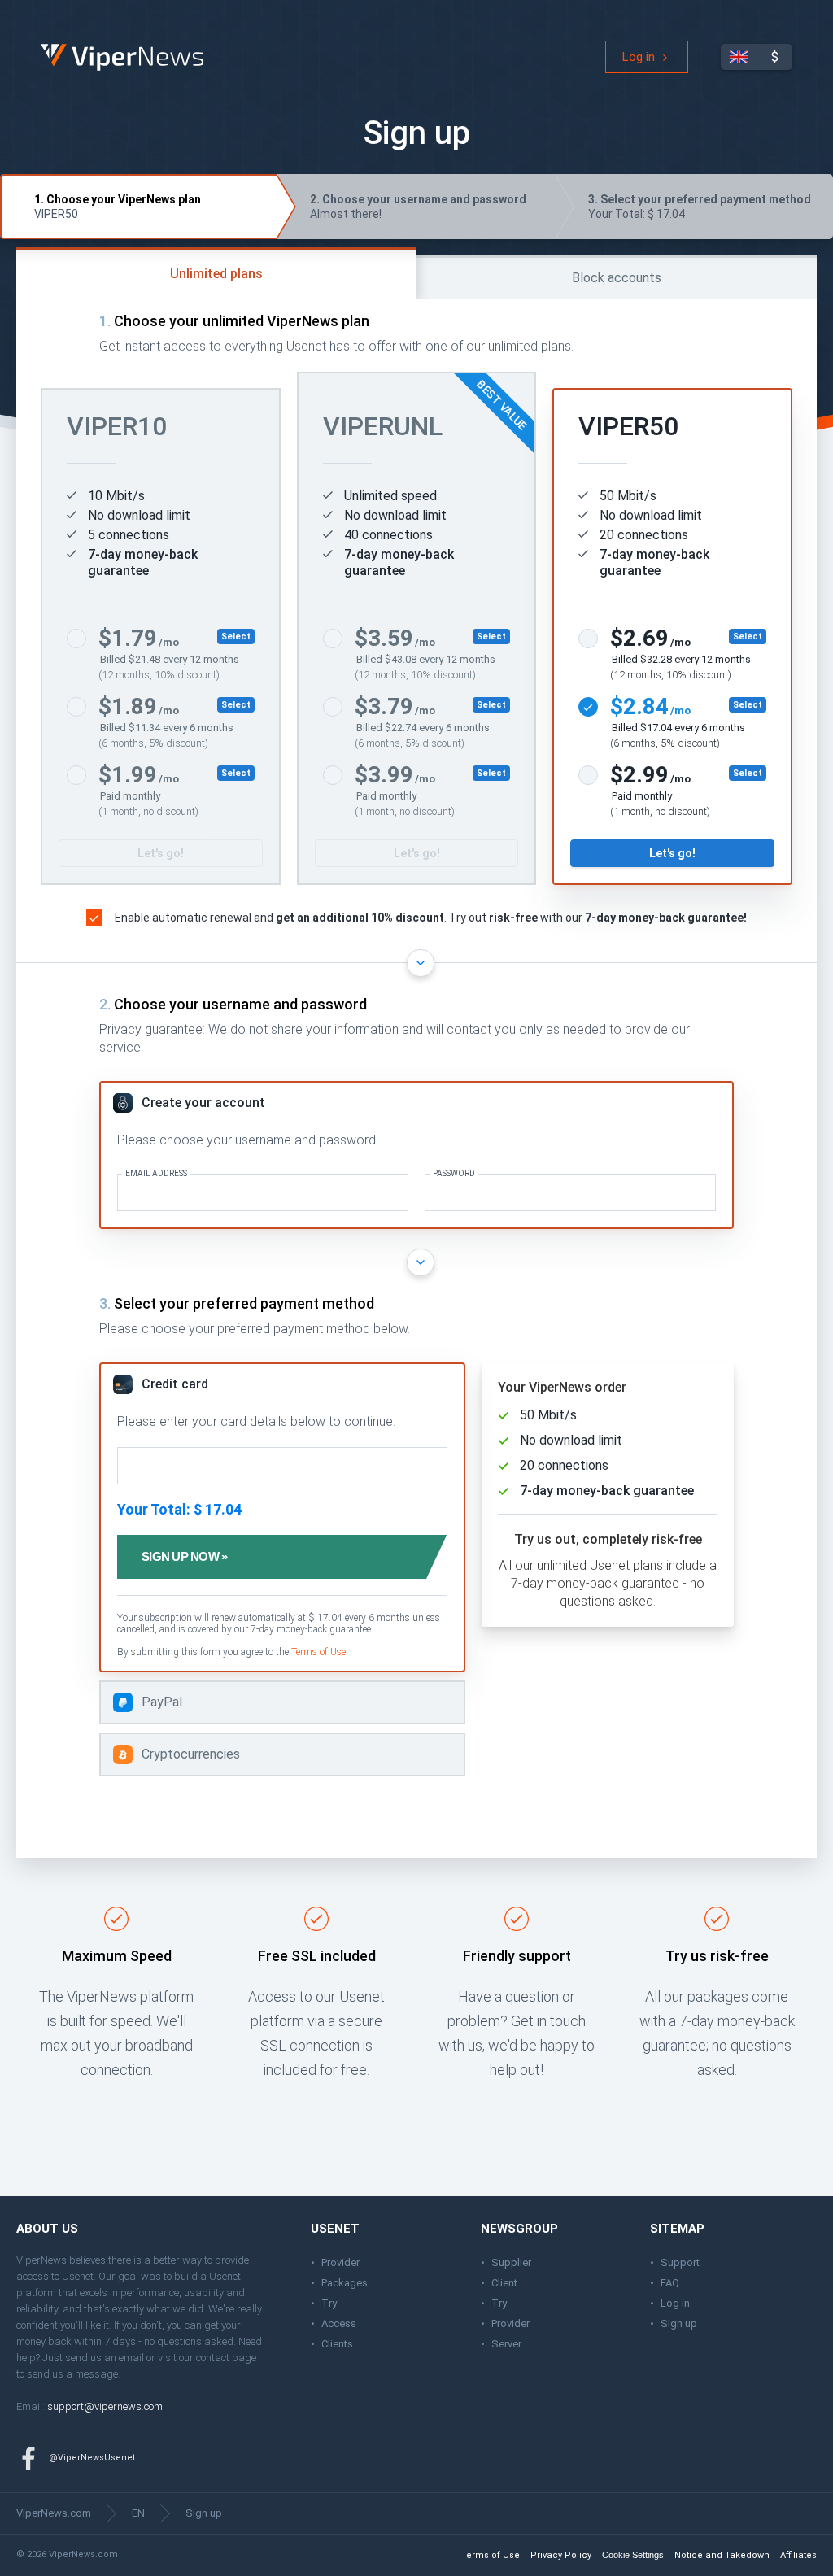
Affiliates (798, 2555)
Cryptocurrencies (191, 1754)
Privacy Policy (561, 2555)
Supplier (511, 2262)
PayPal (162, 1702)
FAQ (670, 2283)
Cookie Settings (633, 2555)
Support (680, 2262)
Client (504, 2283)
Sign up (679, 2323)
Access (339, 2323)
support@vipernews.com (105, 2406)
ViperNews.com (54, 2513)
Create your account (203, 1103)
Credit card (175, 1384)
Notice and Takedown (722, 2555)
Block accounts (617, 278)
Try (329, 2303)
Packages (345, 2283)
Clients (337, 2344)
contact (213, 2358)
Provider (340, 2262)
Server (506, 2344)
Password (454, 1174)
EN (138, 2513)
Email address (156, 1174)
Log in (639, 57)
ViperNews (44, 44)
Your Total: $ (700, 207)
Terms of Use (318, 1652)
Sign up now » (184, 1556)
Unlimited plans (216, 274)
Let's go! (161, 853)
